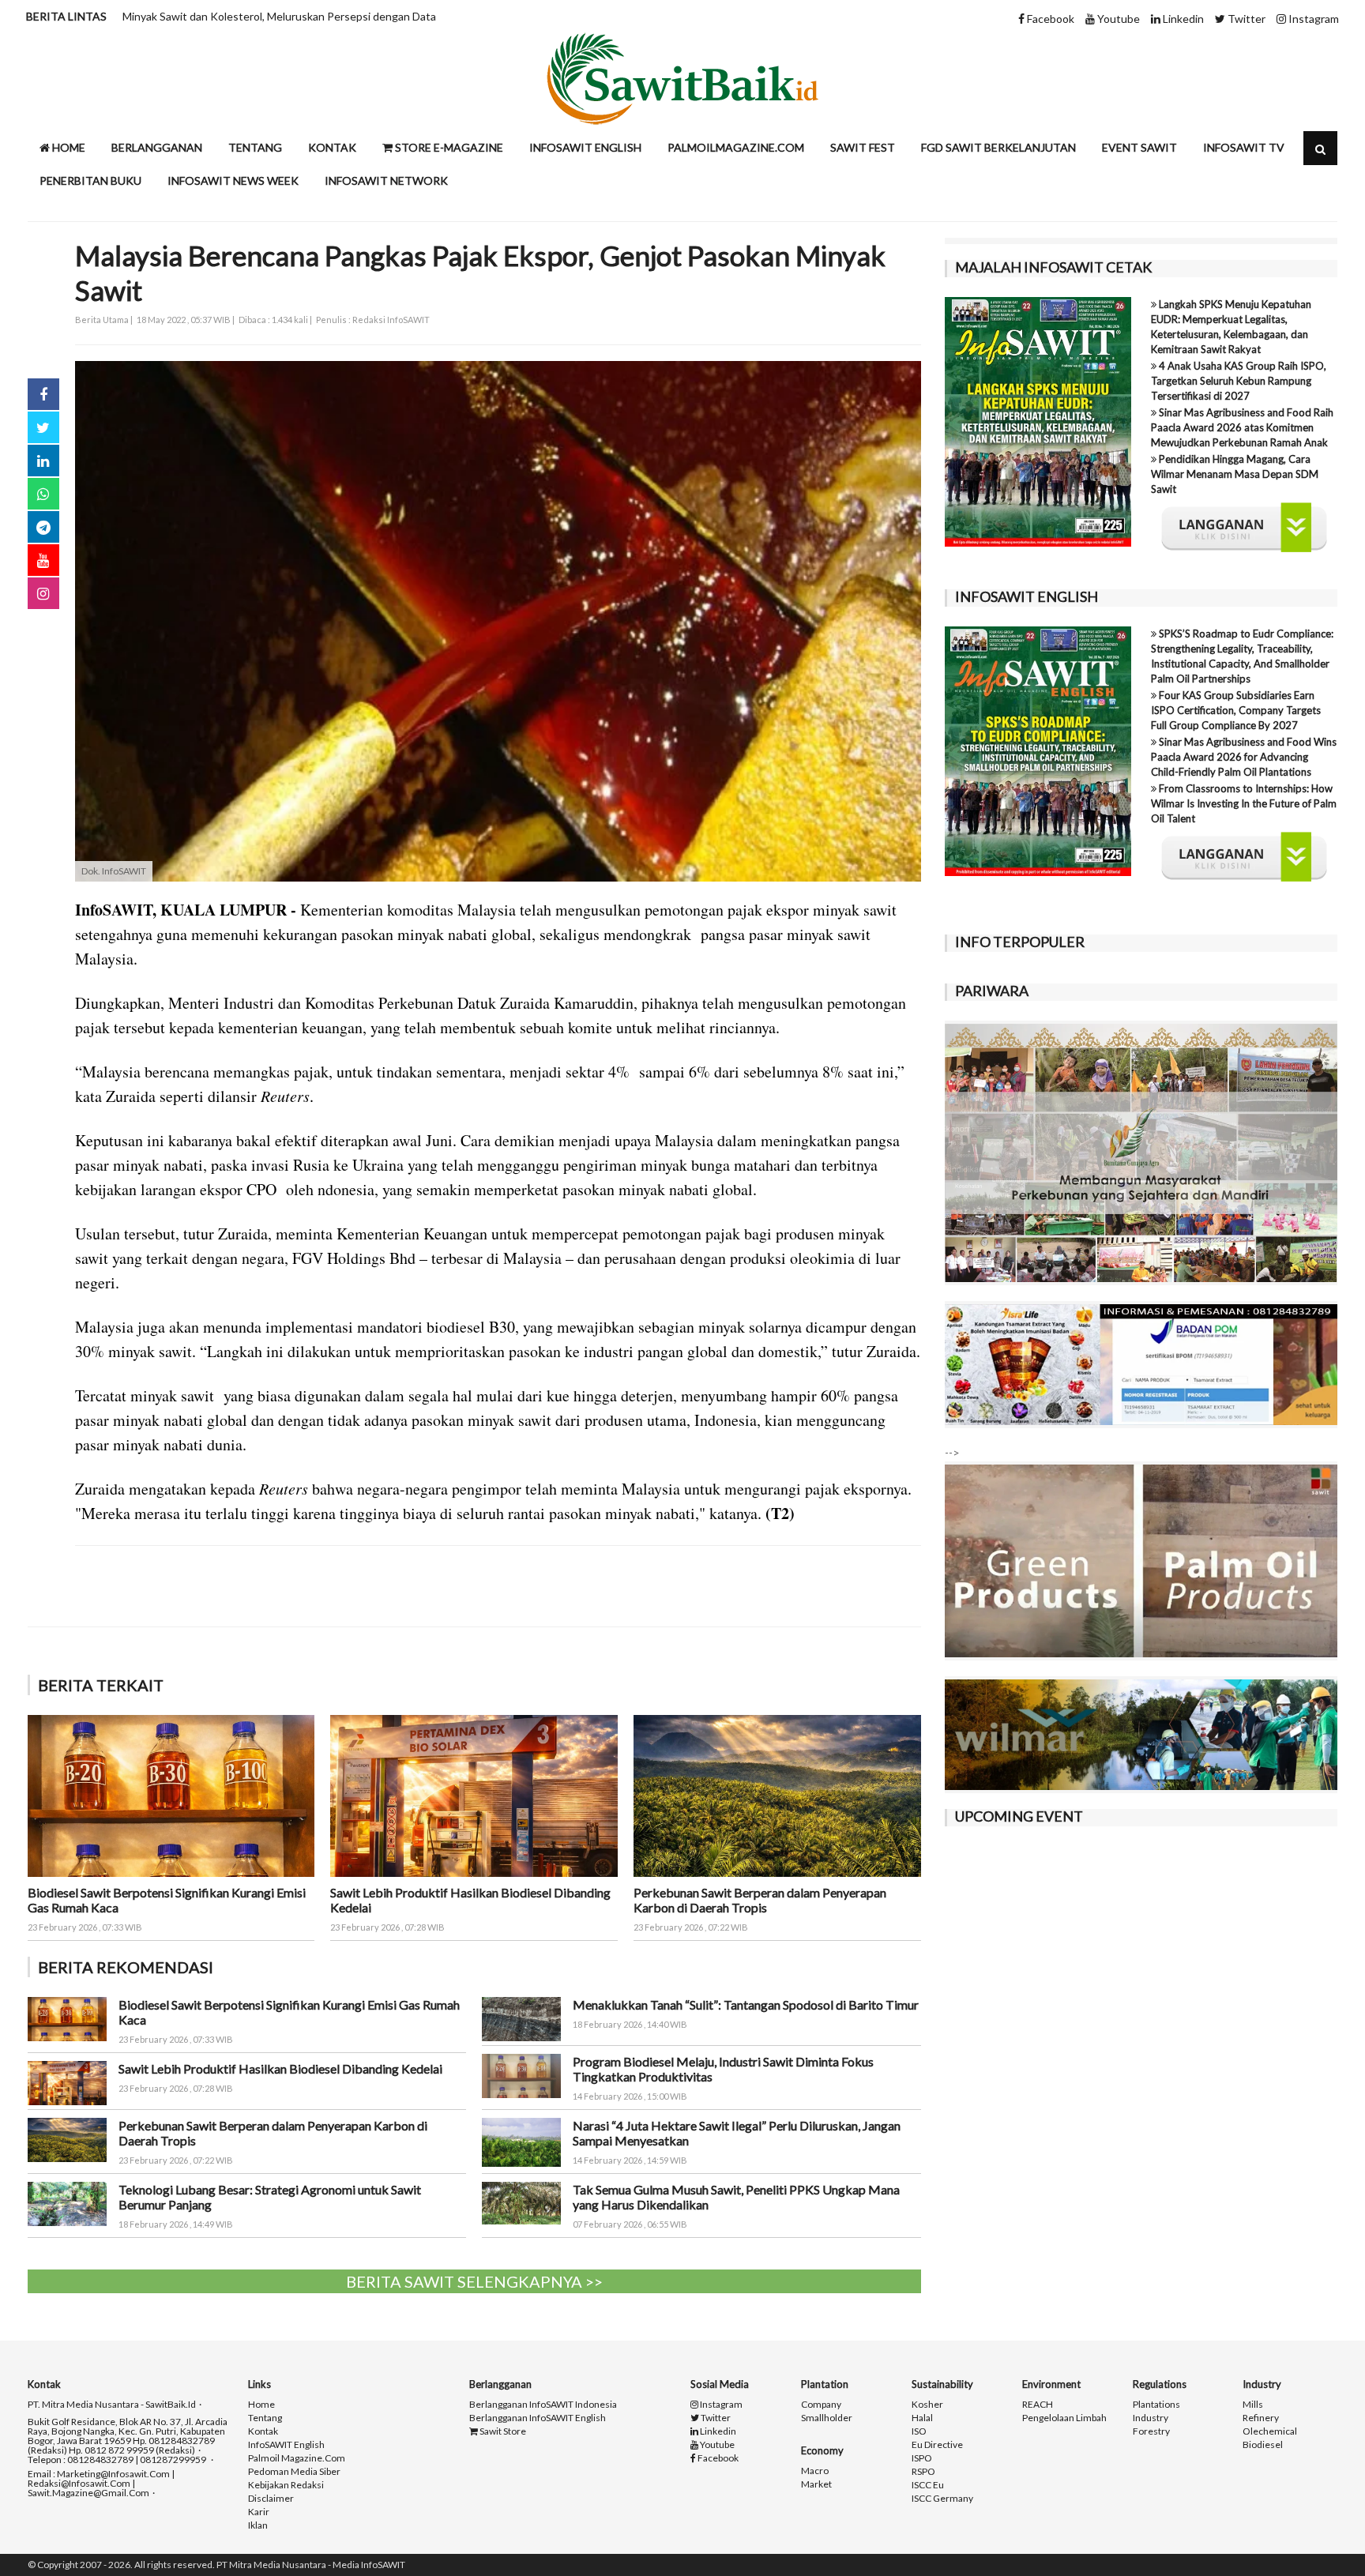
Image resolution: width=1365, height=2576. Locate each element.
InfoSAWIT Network (386, 181)
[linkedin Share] (43, 461)
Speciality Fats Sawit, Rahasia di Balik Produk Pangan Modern (272, 16)
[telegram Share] (43, 527)
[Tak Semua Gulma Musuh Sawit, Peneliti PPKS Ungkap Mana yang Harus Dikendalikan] (521, 2202)
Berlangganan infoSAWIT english (538, 2418)
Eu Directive (937, 2445)
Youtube (1117, 19)
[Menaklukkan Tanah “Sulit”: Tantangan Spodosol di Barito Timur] (521, 2017)
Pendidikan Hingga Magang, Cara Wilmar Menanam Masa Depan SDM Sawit (1235, 474)
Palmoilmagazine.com (736, 147)
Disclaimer (271, 2499)
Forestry (1151, 2431)
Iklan (258, 2525)
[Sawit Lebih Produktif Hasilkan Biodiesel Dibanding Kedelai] (474, 1794)
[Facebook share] (43, 394)
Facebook (1049, 19)
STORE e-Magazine (448, 147)
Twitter (1245, 19)
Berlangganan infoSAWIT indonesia (543, 2405)
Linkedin (1182, 19)
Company (821, 2405)
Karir (259, 2512)
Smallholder (827, 2418)
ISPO (922, 2458)
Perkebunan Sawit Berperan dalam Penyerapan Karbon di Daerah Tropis (760, 1900)
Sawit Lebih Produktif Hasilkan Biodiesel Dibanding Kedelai (280, 2068)
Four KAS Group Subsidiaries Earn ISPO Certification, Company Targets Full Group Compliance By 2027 (1236, 710)
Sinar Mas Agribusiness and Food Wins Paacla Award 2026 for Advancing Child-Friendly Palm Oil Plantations (1244, 757)
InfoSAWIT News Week (233, 181)
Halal (922, 2418)
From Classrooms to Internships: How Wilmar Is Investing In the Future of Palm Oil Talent (1244, 803)
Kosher (927, 2405)
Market (816, 2484)
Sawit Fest (863, 147)
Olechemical (1270, 2431)
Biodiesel (1263, 2445)
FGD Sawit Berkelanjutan (998, 147)
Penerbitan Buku (90, 181)
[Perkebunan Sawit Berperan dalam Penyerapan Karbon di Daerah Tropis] (777, 1794)
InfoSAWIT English (585, 147)
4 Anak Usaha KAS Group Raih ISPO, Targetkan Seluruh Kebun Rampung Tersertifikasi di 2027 (1239, 381)
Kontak (332, 147)
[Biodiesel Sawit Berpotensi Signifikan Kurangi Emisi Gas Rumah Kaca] (171, 1794)
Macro (815, 2471)
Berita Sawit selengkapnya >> (474, 2281)
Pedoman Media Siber (294, 2472)
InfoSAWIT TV (1244, 147)
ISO (919, 2431)
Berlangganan (157, 147)
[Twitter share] (43, 427)
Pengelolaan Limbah (1064, 2418)
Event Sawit (1139, 147)
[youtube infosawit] (43, 560)
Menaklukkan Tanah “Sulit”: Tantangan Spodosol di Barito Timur (746, 2004)
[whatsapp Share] (43, 494)
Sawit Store (502, 2431)
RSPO (923, 2472)
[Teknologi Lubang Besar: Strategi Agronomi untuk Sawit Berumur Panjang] (67, 2203)
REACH (1038, 2405)
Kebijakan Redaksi (286, 2485)
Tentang (255, 147)
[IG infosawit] (43, 593)
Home (68, 147)
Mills (1253, 2405)
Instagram (1312, 19)
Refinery (1261, 2418)
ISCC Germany (942, 2499)
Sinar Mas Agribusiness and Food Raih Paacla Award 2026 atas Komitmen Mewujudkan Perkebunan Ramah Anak (1242, 427)
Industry (1151, 2418)
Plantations (1156, 2405)
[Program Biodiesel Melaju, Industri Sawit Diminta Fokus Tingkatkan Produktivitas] (521, 2075)
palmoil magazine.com (297, 2458)
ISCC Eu (928, 2485)
